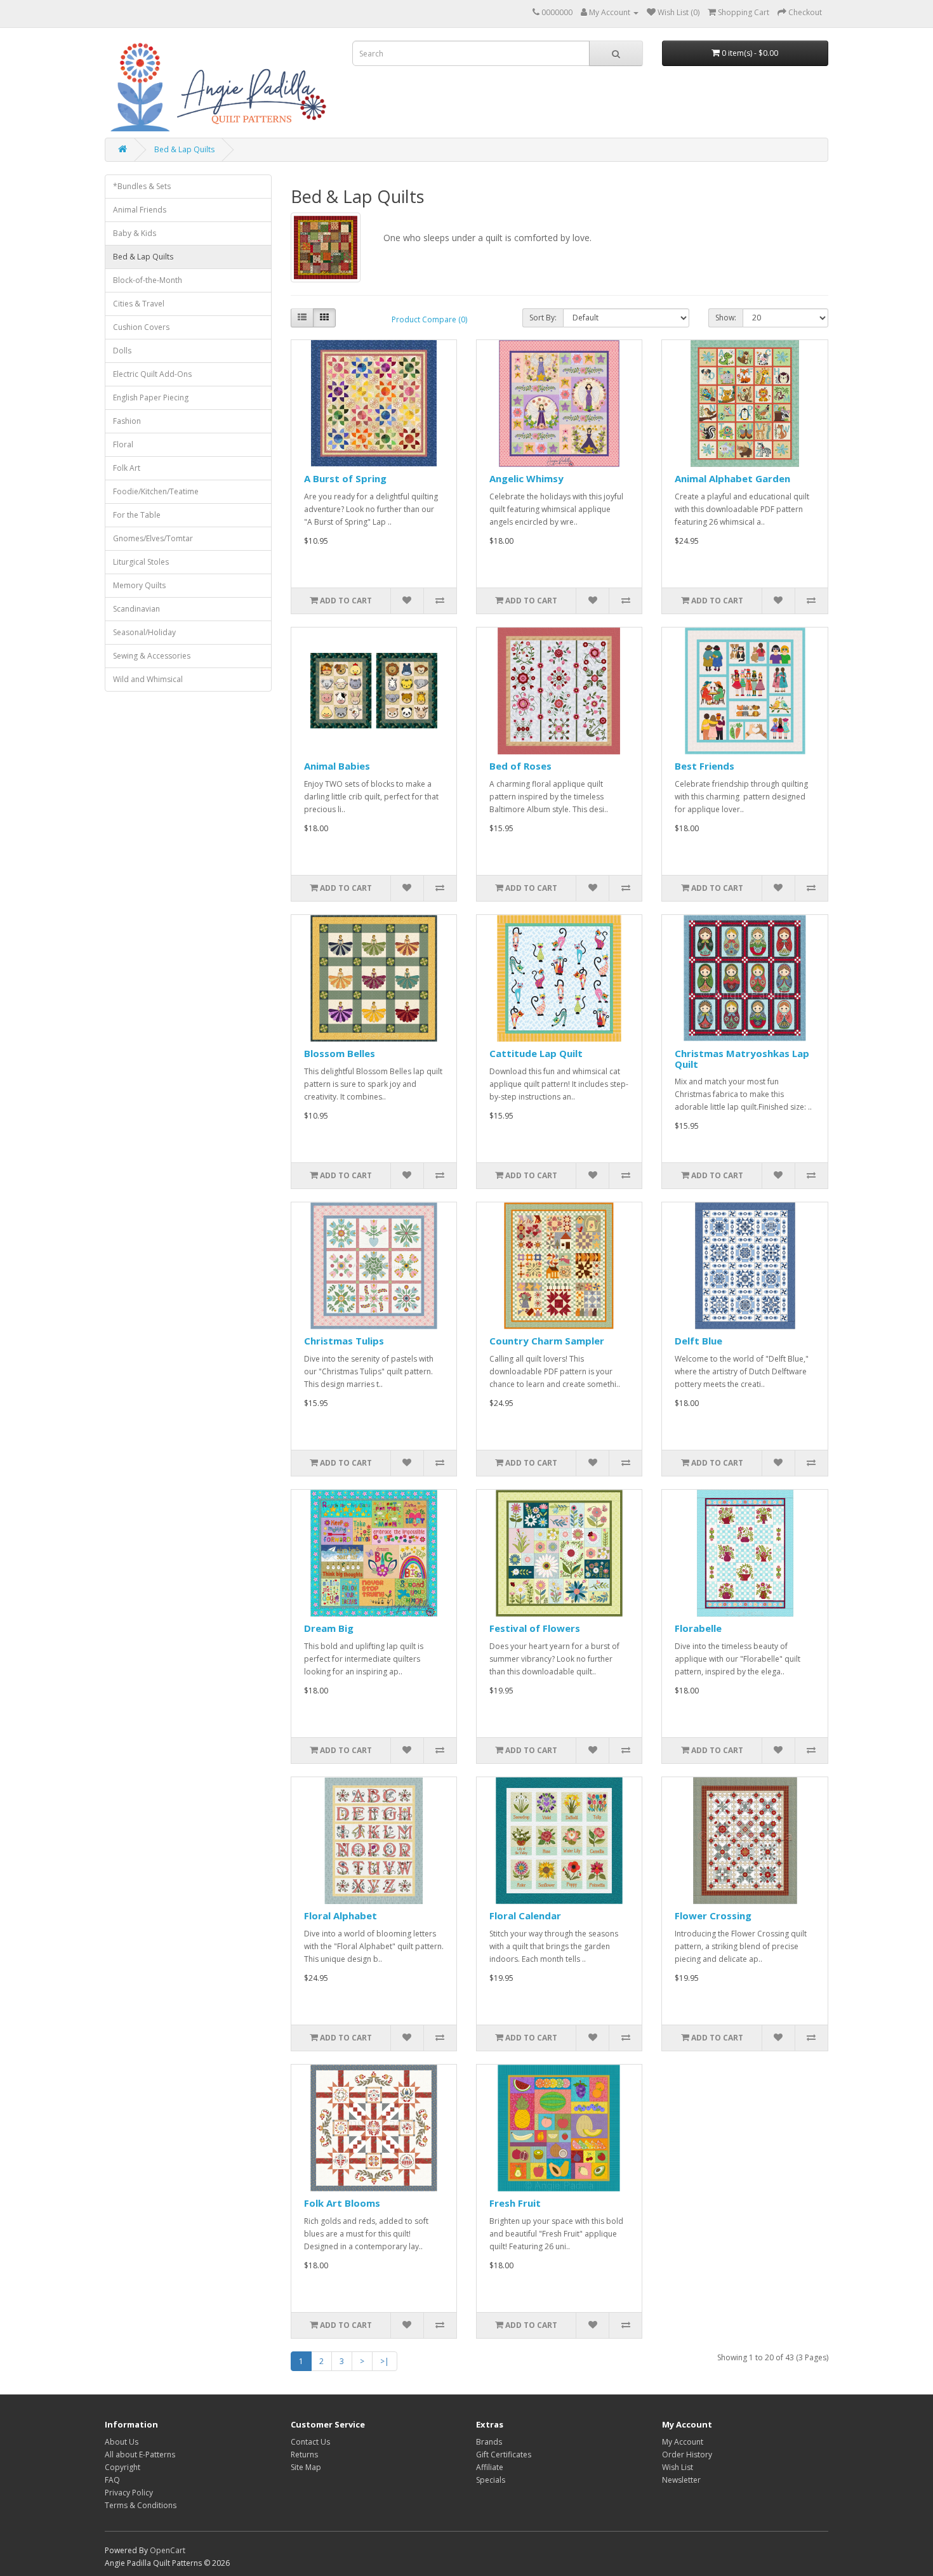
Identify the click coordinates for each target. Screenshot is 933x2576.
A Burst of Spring (345, 478)
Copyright (122, 2467)
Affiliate (490, 2467)
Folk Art (127, 468)
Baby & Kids (135, 233)
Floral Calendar (525, 1916)
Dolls (122, 351)
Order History (687, 2454)
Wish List (678, 2467)
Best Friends (705, 766)
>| (385, 2361)
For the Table (137, 515)
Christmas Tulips (344, 1341)
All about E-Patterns (140, 2454)
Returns (304, 2454)
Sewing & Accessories (152, 656)
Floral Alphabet (341, 1916)
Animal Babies (337, 766)
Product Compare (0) (429, 319)
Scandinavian (136, 609)
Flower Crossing (713, 1916)
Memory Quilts (139, 585)
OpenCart (168, 2550)
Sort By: (543, 318)
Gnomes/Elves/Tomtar (153, 538)
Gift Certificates (504, 2454)
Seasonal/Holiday (144, 632)
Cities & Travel (139, 304)
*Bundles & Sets (142, 186)
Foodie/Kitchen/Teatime (156, 491)
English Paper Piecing (151, 398)
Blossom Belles (340, 1053)
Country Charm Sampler (547, 1341)
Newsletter (681, 2480)
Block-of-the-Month (148, 280)
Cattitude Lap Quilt (536, 1053)
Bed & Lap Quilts (184, 149)
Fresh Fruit (515, 2203)
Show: (726, 318)
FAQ (112, 2480)
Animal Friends (140, 210)
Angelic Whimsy (526, 478)
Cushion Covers (141, 327)
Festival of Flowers (535, 1628)
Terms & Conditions (141, 2505)
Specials (491, 2480)
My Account (683, 2442)
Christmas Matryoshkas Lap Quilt (742, 1059)
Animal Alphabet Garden (732, 478)
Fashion (127, 421)
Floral (123, 444)
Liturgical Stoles (141, 562)
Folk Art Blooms (342, 2203)
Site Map (306, 2467)
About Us (122, 2442)
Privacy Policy (129, 2493)
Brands (489, 2442)
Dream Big (329, 1628)
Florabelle (698, 1628)
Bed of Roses (520, 766)
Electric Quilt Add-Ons (152, 374)
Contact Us (310, 2442)
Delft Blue (698, 1341)
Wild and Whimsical (148, 679)
